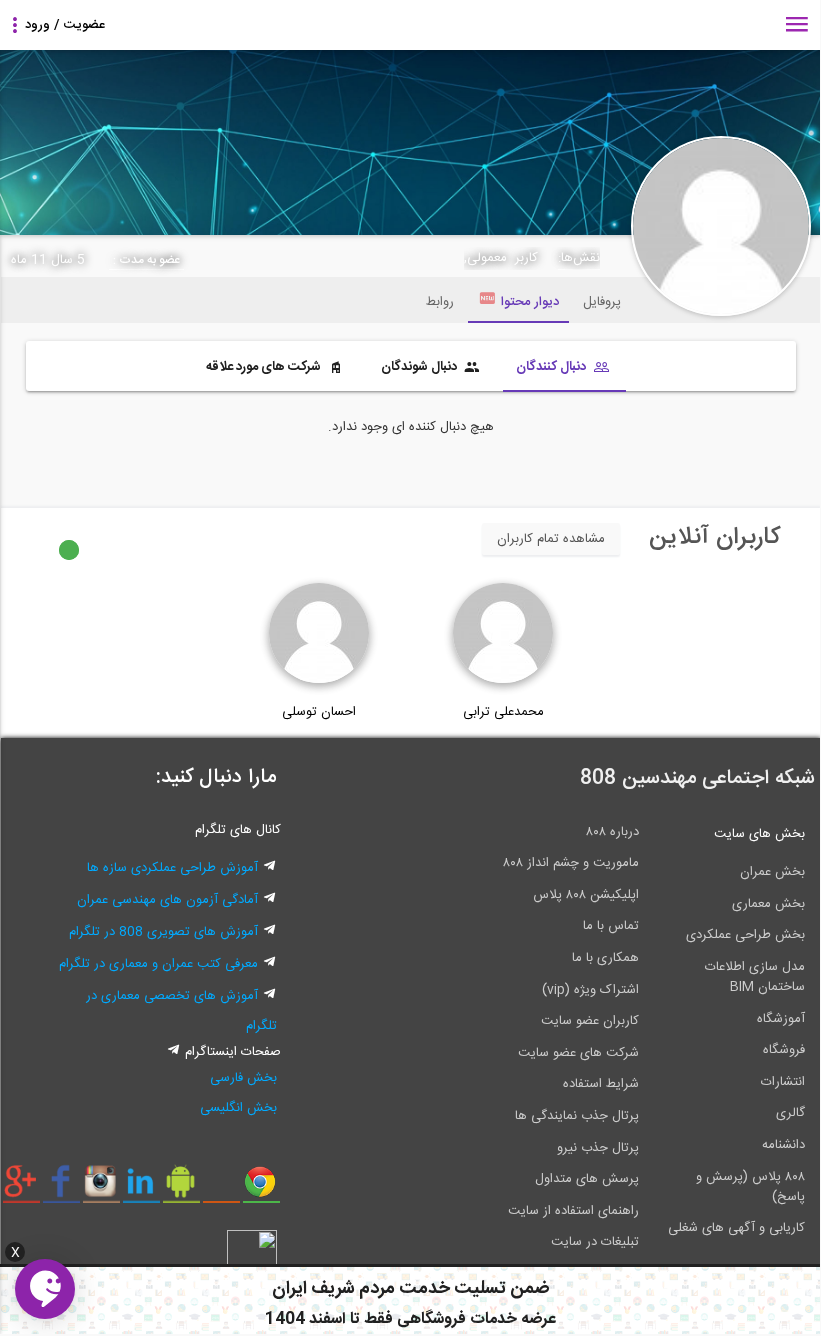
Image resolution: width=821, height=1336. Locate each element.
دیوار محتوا (530, 302)
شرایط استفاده (601, 1084)
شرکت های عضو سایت (578, 1053)
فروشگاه (784, 1050)
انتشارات (783, 1082)
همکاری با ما (605, 958)
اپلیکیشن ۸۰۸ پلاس (586, 895)
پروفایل (602, 302)
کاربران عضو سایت (590, 1021)
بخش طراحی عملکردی (745, 935)
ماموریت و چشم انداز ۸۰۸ (571, 863)
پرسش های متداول (587, 1179)
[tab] (564, 369)
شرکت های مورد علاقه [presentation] (265, 367)
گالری (790, 1113)
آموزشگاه (781, 1019)
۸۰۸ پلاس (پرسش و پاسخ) (750, 1187)
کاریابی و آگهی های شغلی (736, 1228)
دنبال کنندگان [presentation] (552, 367)
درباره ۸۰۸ (612, 832)
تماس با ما (611, 926)
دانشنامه (783, 1145)
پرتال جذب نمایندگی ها (577, 1116)
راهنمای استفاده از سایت (573, 1211)
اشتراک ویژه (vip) (590, 990)
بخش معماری (768, 904)
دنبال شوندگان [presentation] (420, 367)
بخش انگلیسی (238, 1108)
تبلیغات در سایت (595, 1242)
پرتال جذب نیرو (598, 1148)
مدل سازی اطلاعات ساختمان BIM (755, 977)
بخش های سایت (759, 834)
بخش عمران (772, 872)
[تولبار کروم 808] (261, 1189)
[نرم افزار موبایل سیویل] (181, 1189)
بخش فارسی (243, 1078)
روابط (440, 302)
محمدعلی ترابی (503, 712)
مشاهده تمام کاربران (551, 539)
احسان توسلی (319, 712)
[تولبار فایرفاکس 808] (221, 1189)
